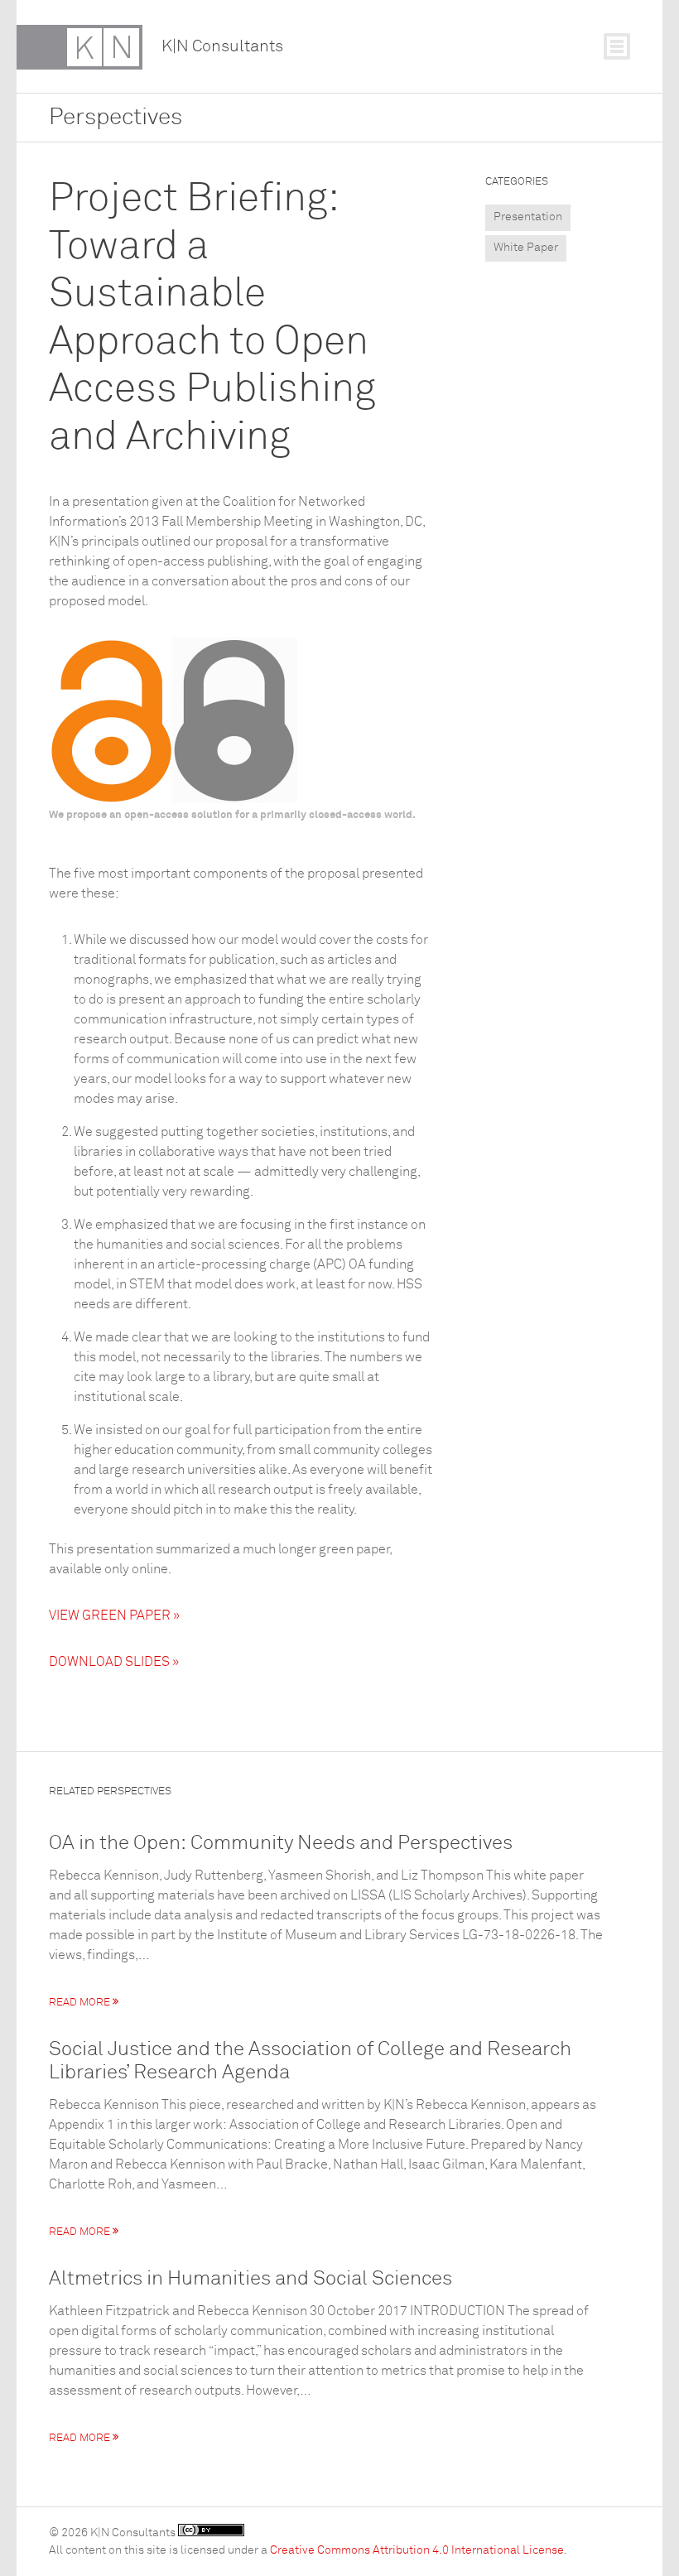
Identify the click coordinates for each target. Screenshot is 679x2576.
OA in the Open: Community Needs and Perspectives (281, 1843)
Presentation (528, 217)
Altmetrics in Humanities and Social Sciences (250, 2279)
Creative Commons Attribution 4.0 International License (417, 2550)
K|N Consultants (222, 46)
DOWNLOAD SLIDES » (114, 1662)
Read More (81, 2003)
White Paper (526, 248)
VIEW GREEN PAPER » (114, 1615)
